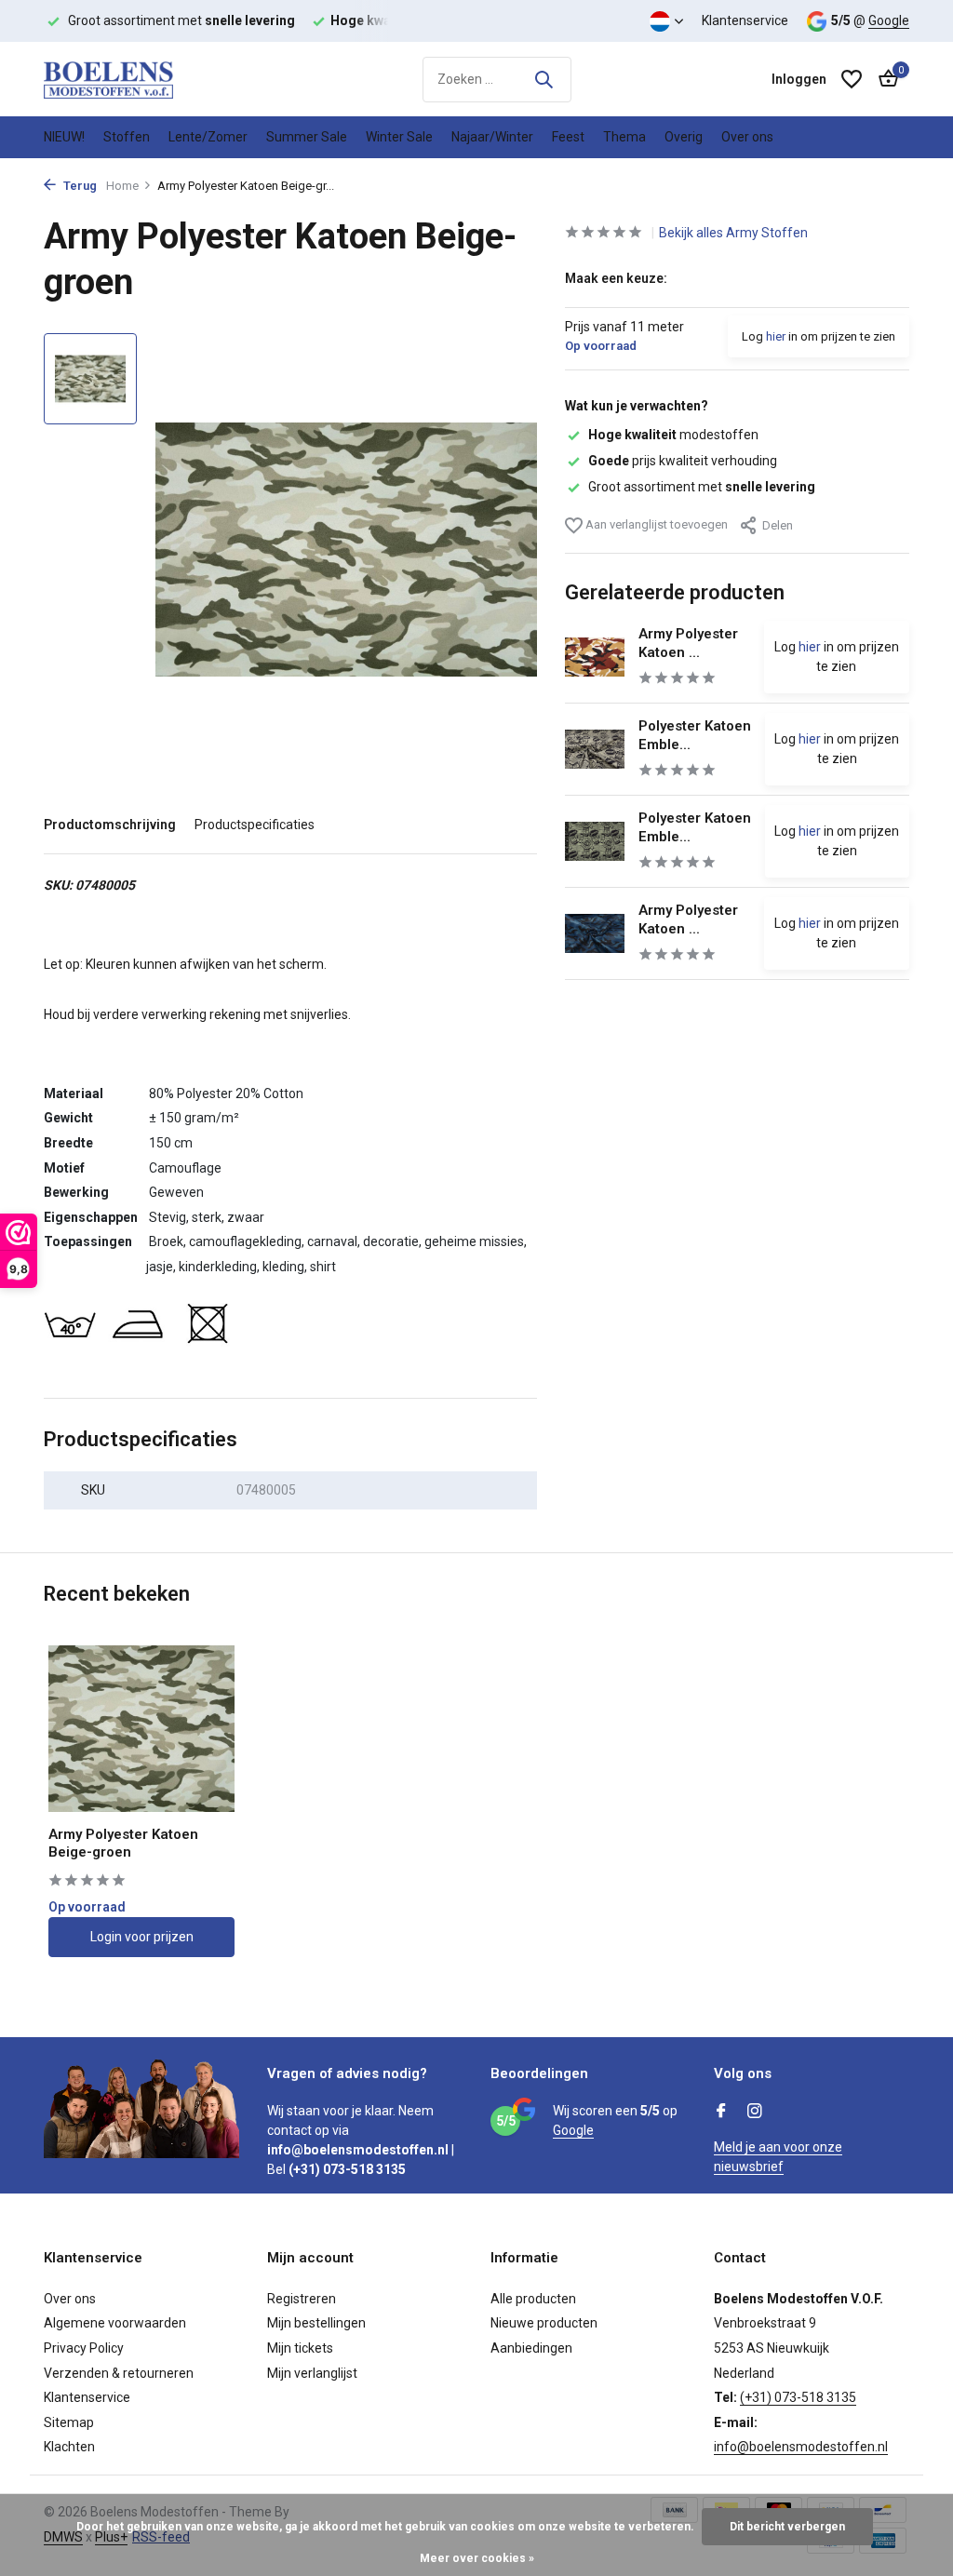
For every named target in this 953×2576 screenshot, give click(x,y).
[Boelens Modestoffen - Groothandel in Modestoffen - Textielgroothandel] (137, 79)
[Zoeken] (544, 79)
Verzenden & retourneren (119, 2373)
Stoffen (127, 137)
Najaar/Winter (492, 137)
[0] (884, 79)
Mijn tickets (300, 2348)
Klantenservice (745, 20)
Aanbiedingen (531, 2348)
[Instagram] (755, 2113)
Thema (624, 137)
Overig (684, 137)
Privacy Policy (84, 2348)
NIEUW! (64, 137)
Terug (79, 186)
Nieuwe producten (544, 2323)
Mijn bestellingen (316, 2323)
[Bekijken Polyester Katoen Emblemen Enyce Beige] (595, 749)
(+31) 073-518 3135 (798, 2397)
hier (776, 336)
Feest (568, 137)
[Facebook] (721, 2113)
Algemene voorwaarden (115, 2323)
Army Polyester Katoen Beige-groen (123, 1844)
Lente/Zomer (208, 137)
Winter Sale (399, 137)
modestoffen (673, 435)
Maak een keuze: (616, 278)
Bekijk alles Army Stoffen (733, 233)
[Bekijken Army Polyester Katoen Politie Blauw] (595, 934)
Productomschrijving (110, 825)
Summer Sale (307, 137)
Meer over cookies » (477, 2558)
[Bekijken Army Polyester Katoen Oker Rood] (595, 657)
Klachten (69, 2447)
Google (889, 20)
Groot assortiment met (702, 487)
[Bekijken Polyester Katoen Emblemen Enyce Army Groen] (595, 841)
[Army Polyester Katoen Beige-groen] (141, 1729)
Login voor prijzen (142, 1937)
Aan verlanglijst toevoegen (655, 524)
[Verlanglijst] (852, 79)
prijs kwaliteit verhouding (683, 461)
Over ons (747, 137)
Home (122, 186)
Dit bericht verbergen (787, 2527)
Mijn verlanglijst (312, 2373)
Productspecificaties (255, 825)
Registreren (302, 2299)
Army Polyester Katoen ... (688, 643)
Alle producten (533, 2299)
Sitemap (69, 2422)
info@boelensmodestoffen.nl (801, 2447)
